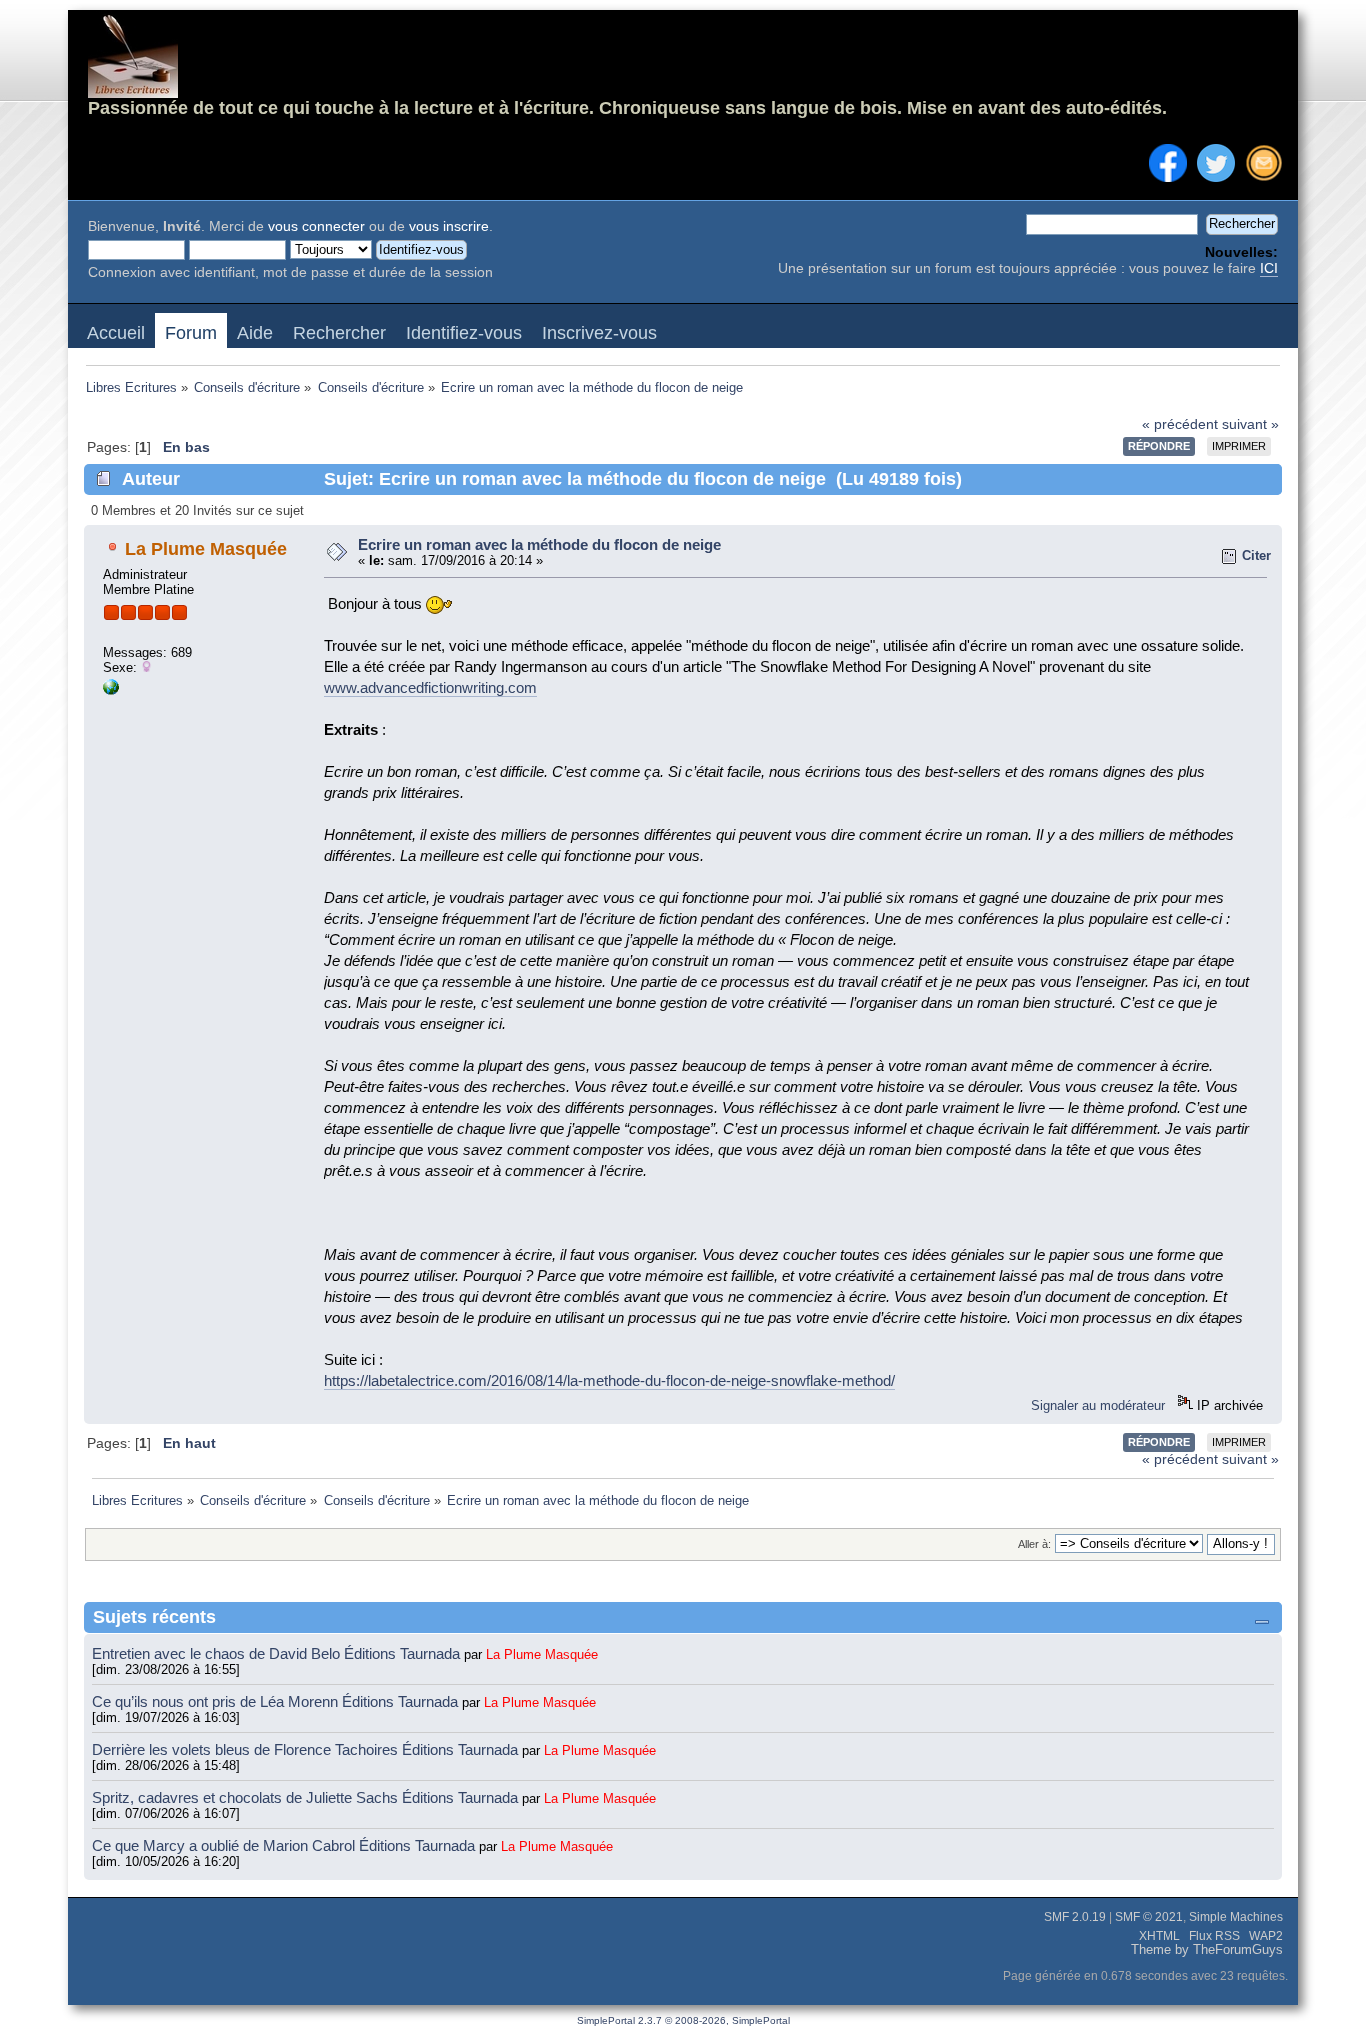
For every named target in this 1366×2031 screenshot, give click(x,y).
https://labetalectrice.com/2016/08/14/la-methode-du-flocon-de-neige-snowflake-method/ (609, 1380)
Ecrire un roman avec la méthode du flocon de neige (539, 544)
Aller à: (1034, 1544)
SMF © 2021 (1149, 1917)
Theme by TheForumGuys (1207, 1950)
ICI (1269, 268)
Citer (1256, 555)
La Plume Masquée (206, 549)
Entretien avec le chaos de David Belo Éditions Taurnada (278, 1653)
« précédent (1180, 424)
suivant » (1250, 424)
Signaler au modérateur (1098, 1405)
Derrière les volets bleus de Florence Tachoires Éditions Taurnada (307, 1749)
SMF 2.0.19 (1075, 1917)
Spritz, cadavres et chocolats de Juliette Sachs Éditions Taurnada (307, 1797)
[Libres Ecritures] (111, 690)
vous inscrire (449, 226)
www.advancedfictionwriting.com (430, 687)
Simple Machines (1236, 1917)
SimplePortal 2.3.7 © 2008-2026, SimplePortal (683, 2020)
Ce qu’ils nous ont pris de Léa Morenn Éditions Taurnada (277, 1701)
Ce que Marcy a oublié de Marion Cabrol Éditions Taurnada (285, 1845)
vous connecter (316, 226)
